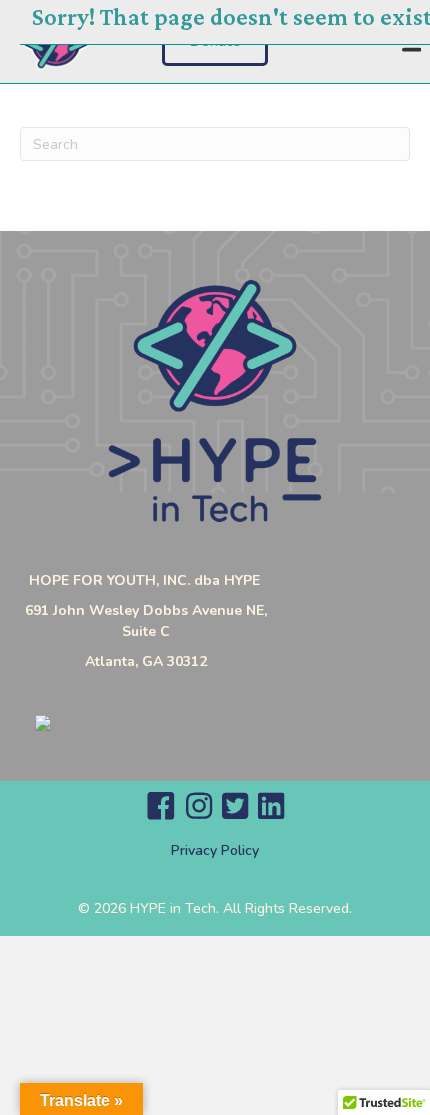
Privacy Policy (215, 850)
